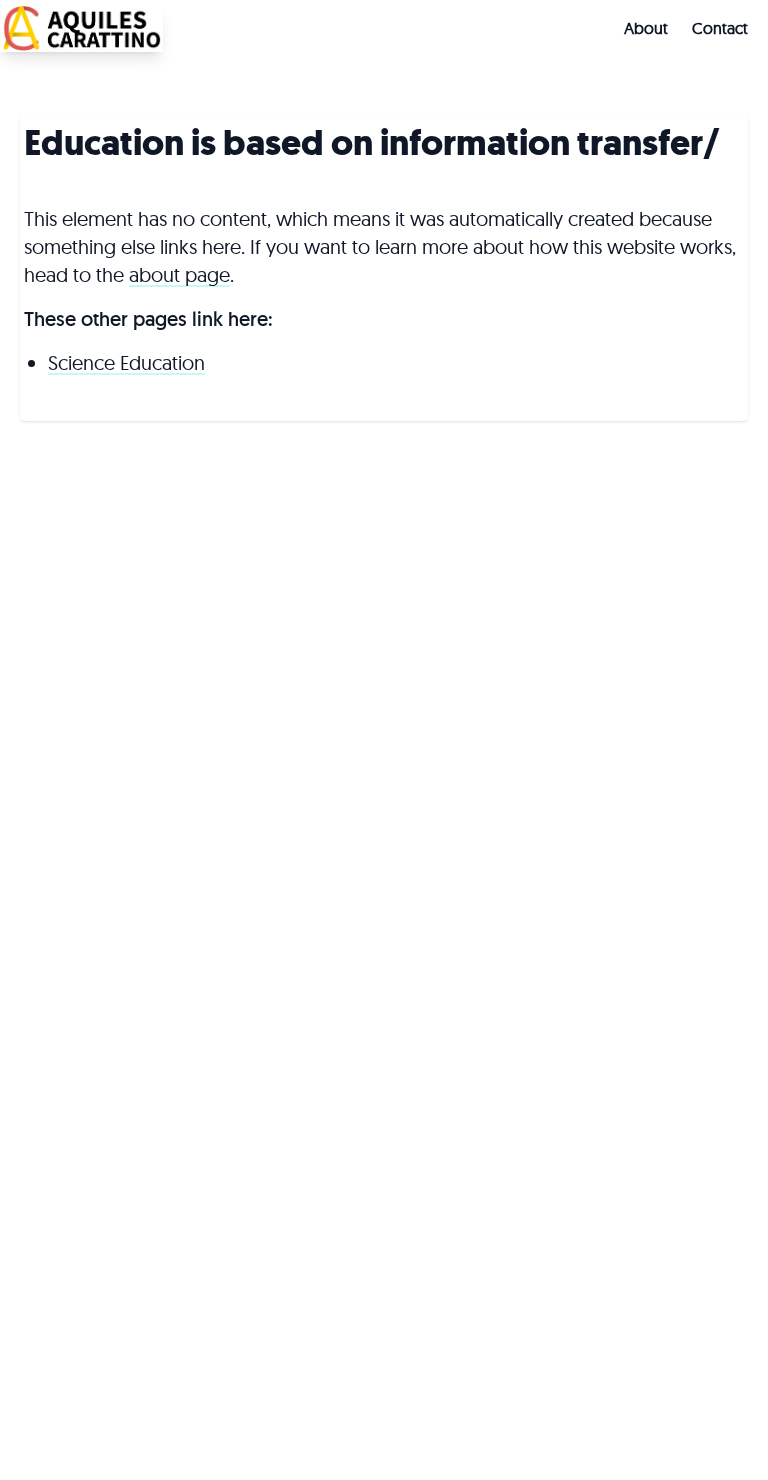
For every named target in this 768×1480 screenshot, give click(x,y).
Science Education (126, 362)
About (646, 28)
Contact (720, 28)
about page (179, 274)
